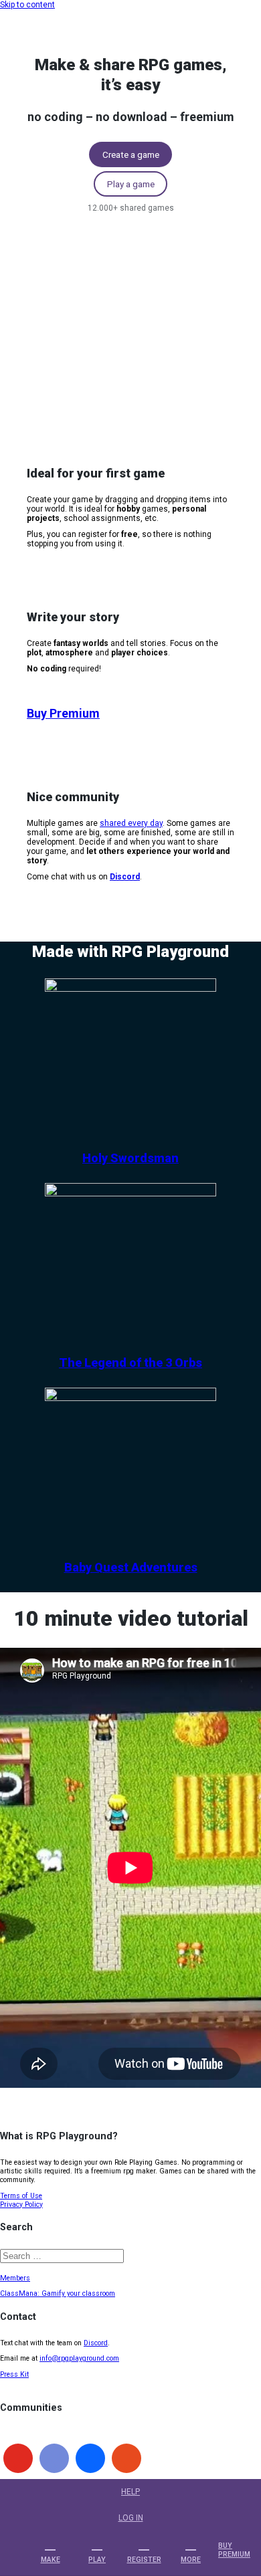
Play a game (131, 184)
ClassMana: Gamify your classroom (58, 2293)
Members (15, 2278)
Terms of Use (21, 2196)
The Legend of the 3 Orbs (130, 1363)
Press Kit (14, 2374)
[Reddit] (126, 2458)
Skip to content (27, 5)
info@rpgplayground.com (79, 2358)
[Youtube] (18, 2458)
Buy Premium (63, 713)
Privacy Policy (21, 2205)
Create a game (131, 154)
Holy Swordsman (130, 1158)
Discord (96, 2343)
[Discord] (54, 2458)
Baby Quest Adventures (131, 1567)
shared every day (131, 823)
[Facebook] (90, 2458)
